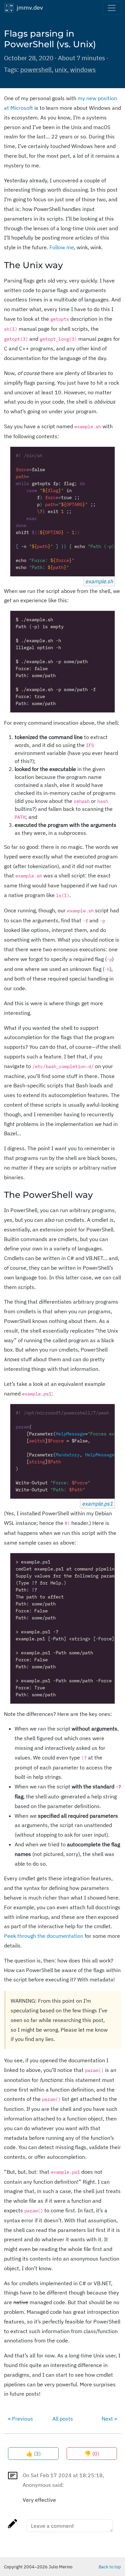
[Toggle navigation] (112, 8)
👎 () (92, 2454)
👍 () (33, 2454)
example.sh (99, 581)
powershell (36, 69)
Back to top (110, 2567)
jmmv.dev (28, 7)
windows (83, 69)
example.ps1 (97, 1504)
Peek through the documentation (44, 1936)
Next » (109, 2419)
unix (61, 69)
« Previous (20, 2419)
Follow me (62, 247)
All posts (63, 2419)
